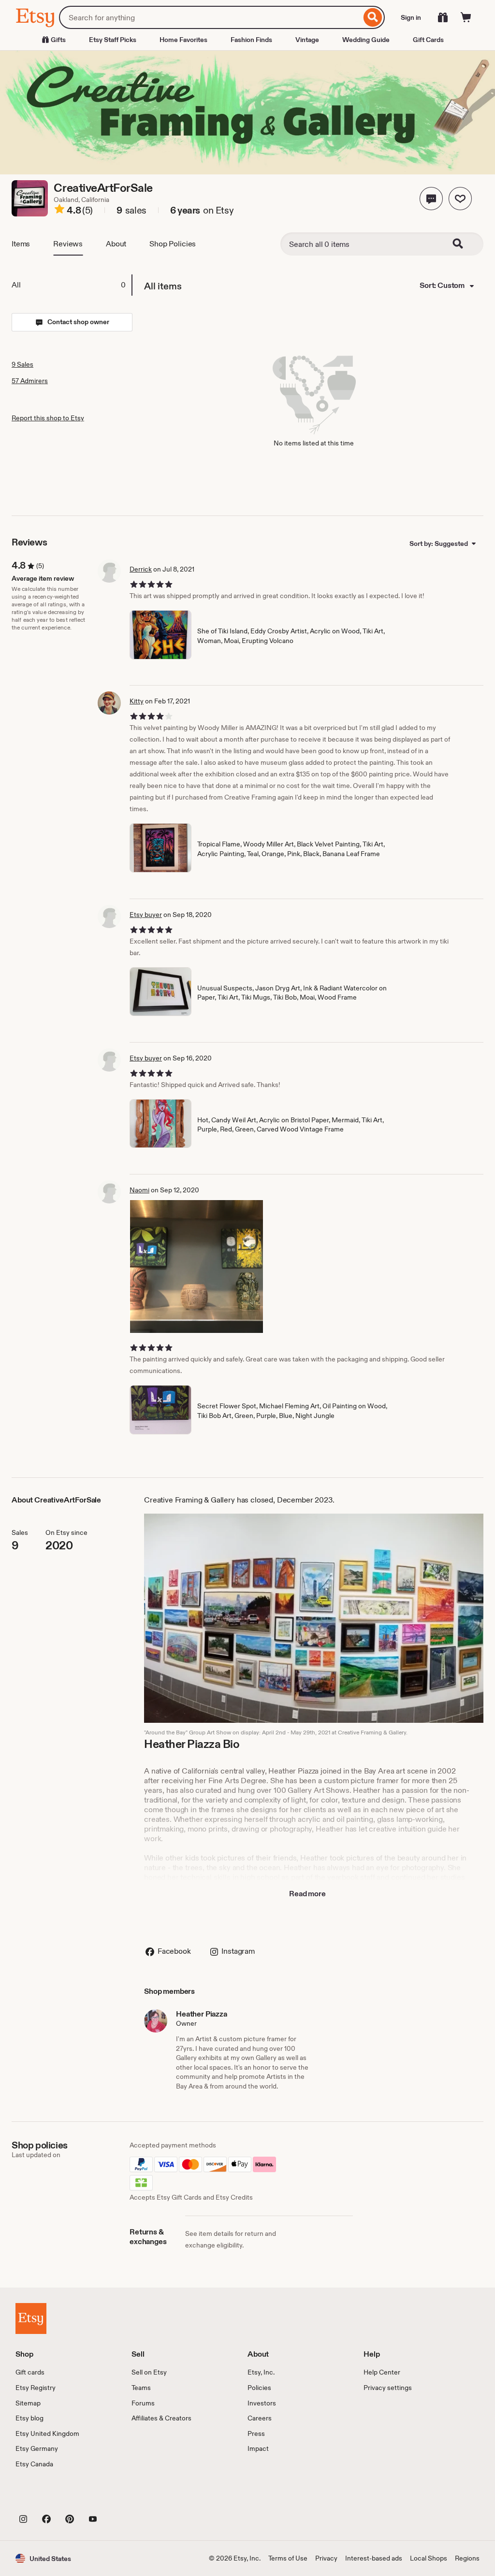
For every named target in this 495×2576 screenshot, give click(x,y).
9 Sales (22, 364)
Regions (467, 2558)
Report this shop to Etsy (48, 418)
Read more (307, 1894)
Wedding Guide (366, 40)
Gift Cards (428, 40)
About (116, 244)
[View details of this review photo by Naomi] (197, 1267)
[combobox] (210, 17)
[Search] (373, 17)
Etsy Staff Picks (113, 40)
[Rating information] (59, 211)
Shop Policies (173, 244)
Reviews (68, 244)
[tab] (72, 285)
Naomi (139, 1190)
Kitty (137, 701)
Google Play (121, 2497)
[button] (431, 199)
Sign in (411, 17)
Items (21, 244)
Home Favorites (183, 40)
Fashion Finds (251, 40)
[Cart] (466, 17)
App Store (48, 2497)
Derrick (141, 569)
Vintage (307, 40)
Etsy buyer (146, 915)
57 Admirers (30, 381)
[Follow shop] (460, 199)
